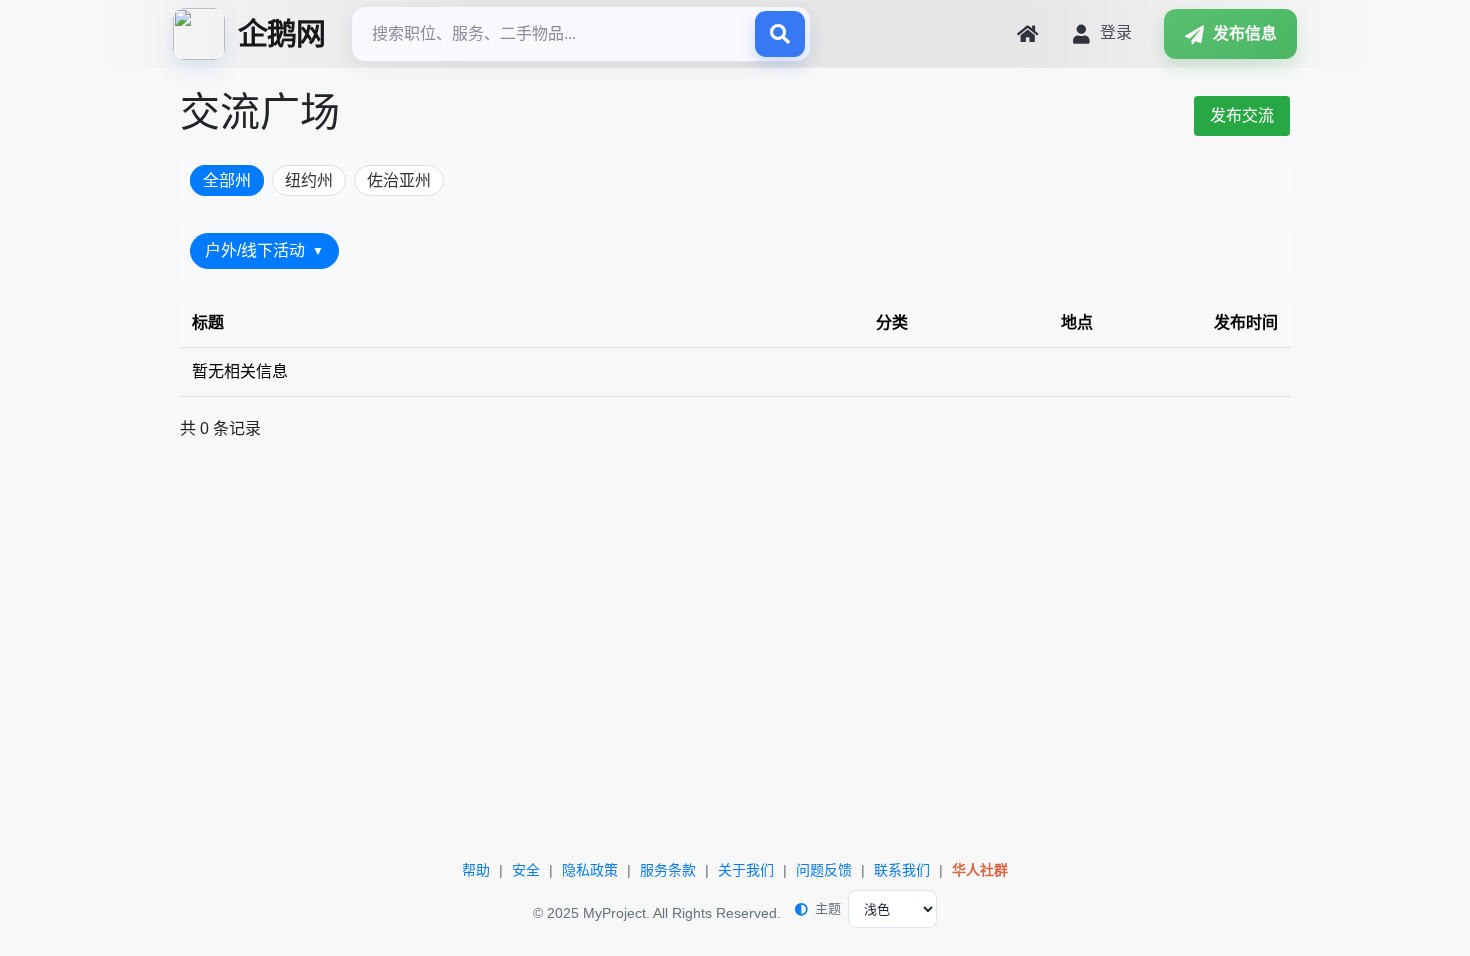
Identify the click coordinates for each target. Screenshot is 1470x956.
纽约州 (309, 180)
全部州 (227, 180)
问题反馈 (824, 870)
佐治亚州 (399, 180)
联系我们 (902, 870)
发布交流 (1242, 115)
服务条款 (668, 870)
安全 (526, 870)
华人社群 (980, 870)
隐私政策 (590, 870)
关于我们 (746, 870)
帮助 (476, 870)
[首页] (1027, 34)
